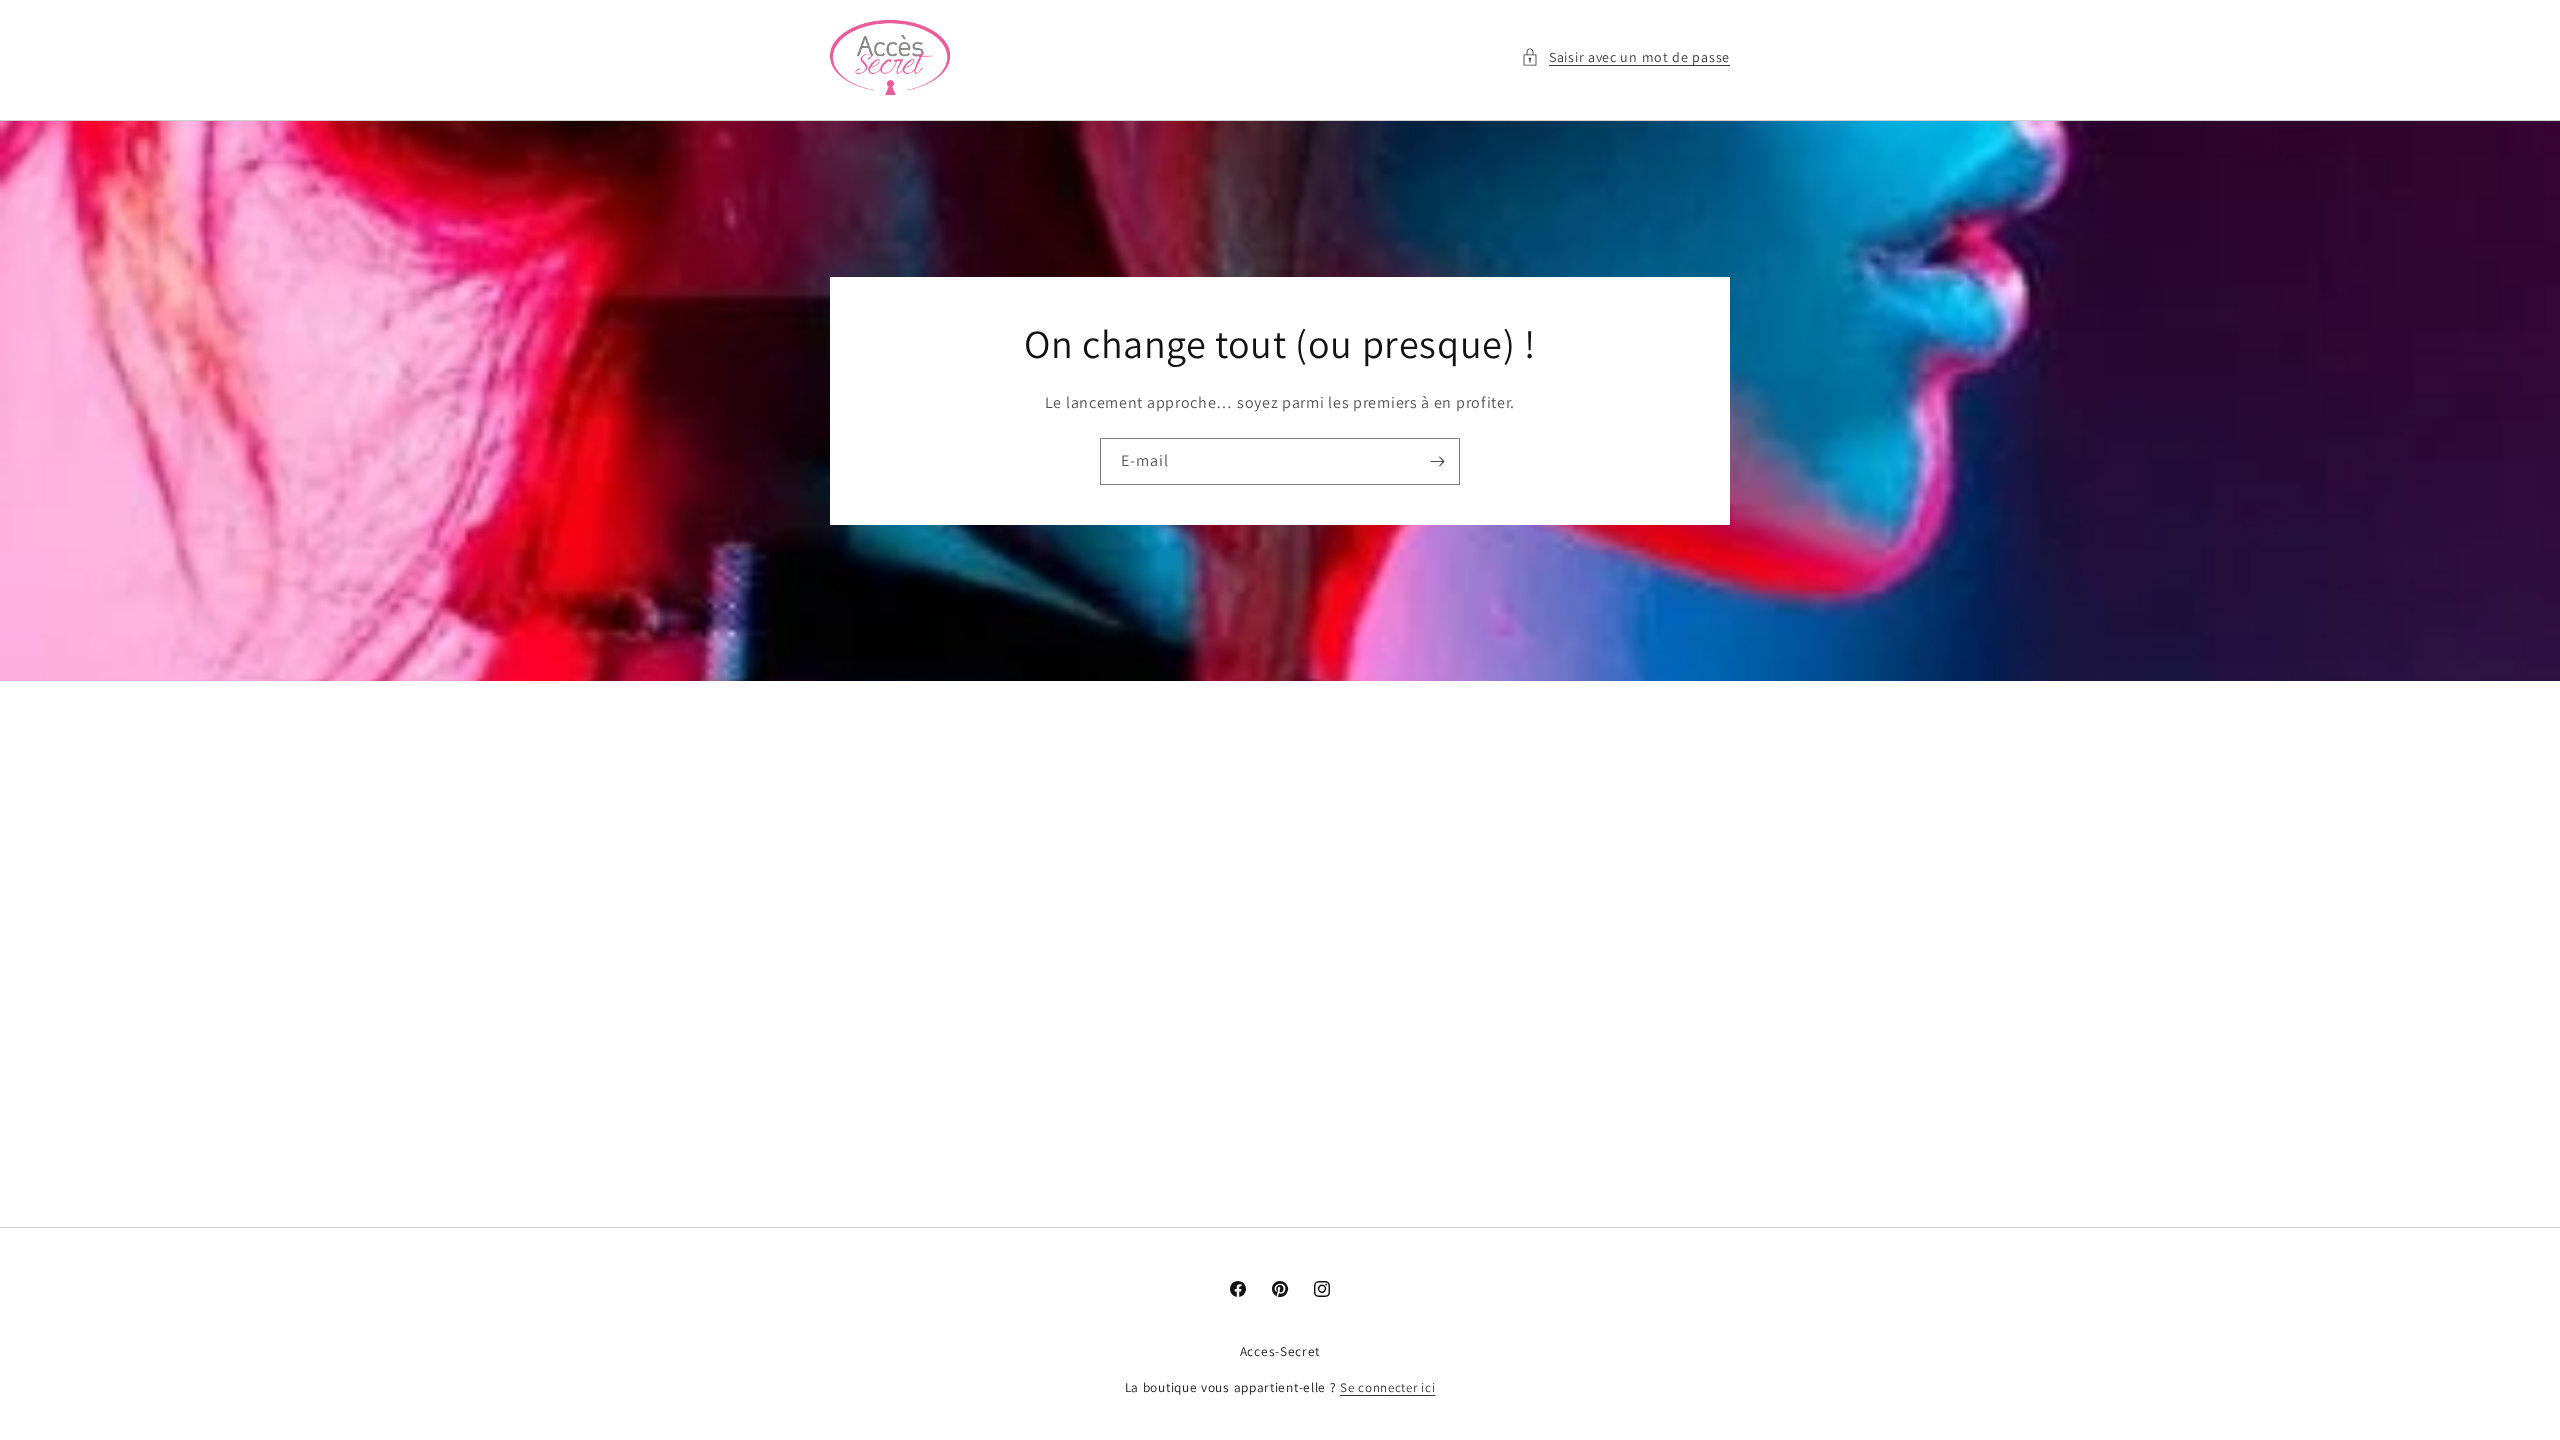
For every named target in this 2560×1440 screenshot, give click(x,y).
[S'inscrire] (1437, 461)
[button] (1625, 57)
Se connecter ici (1387, 1387)
